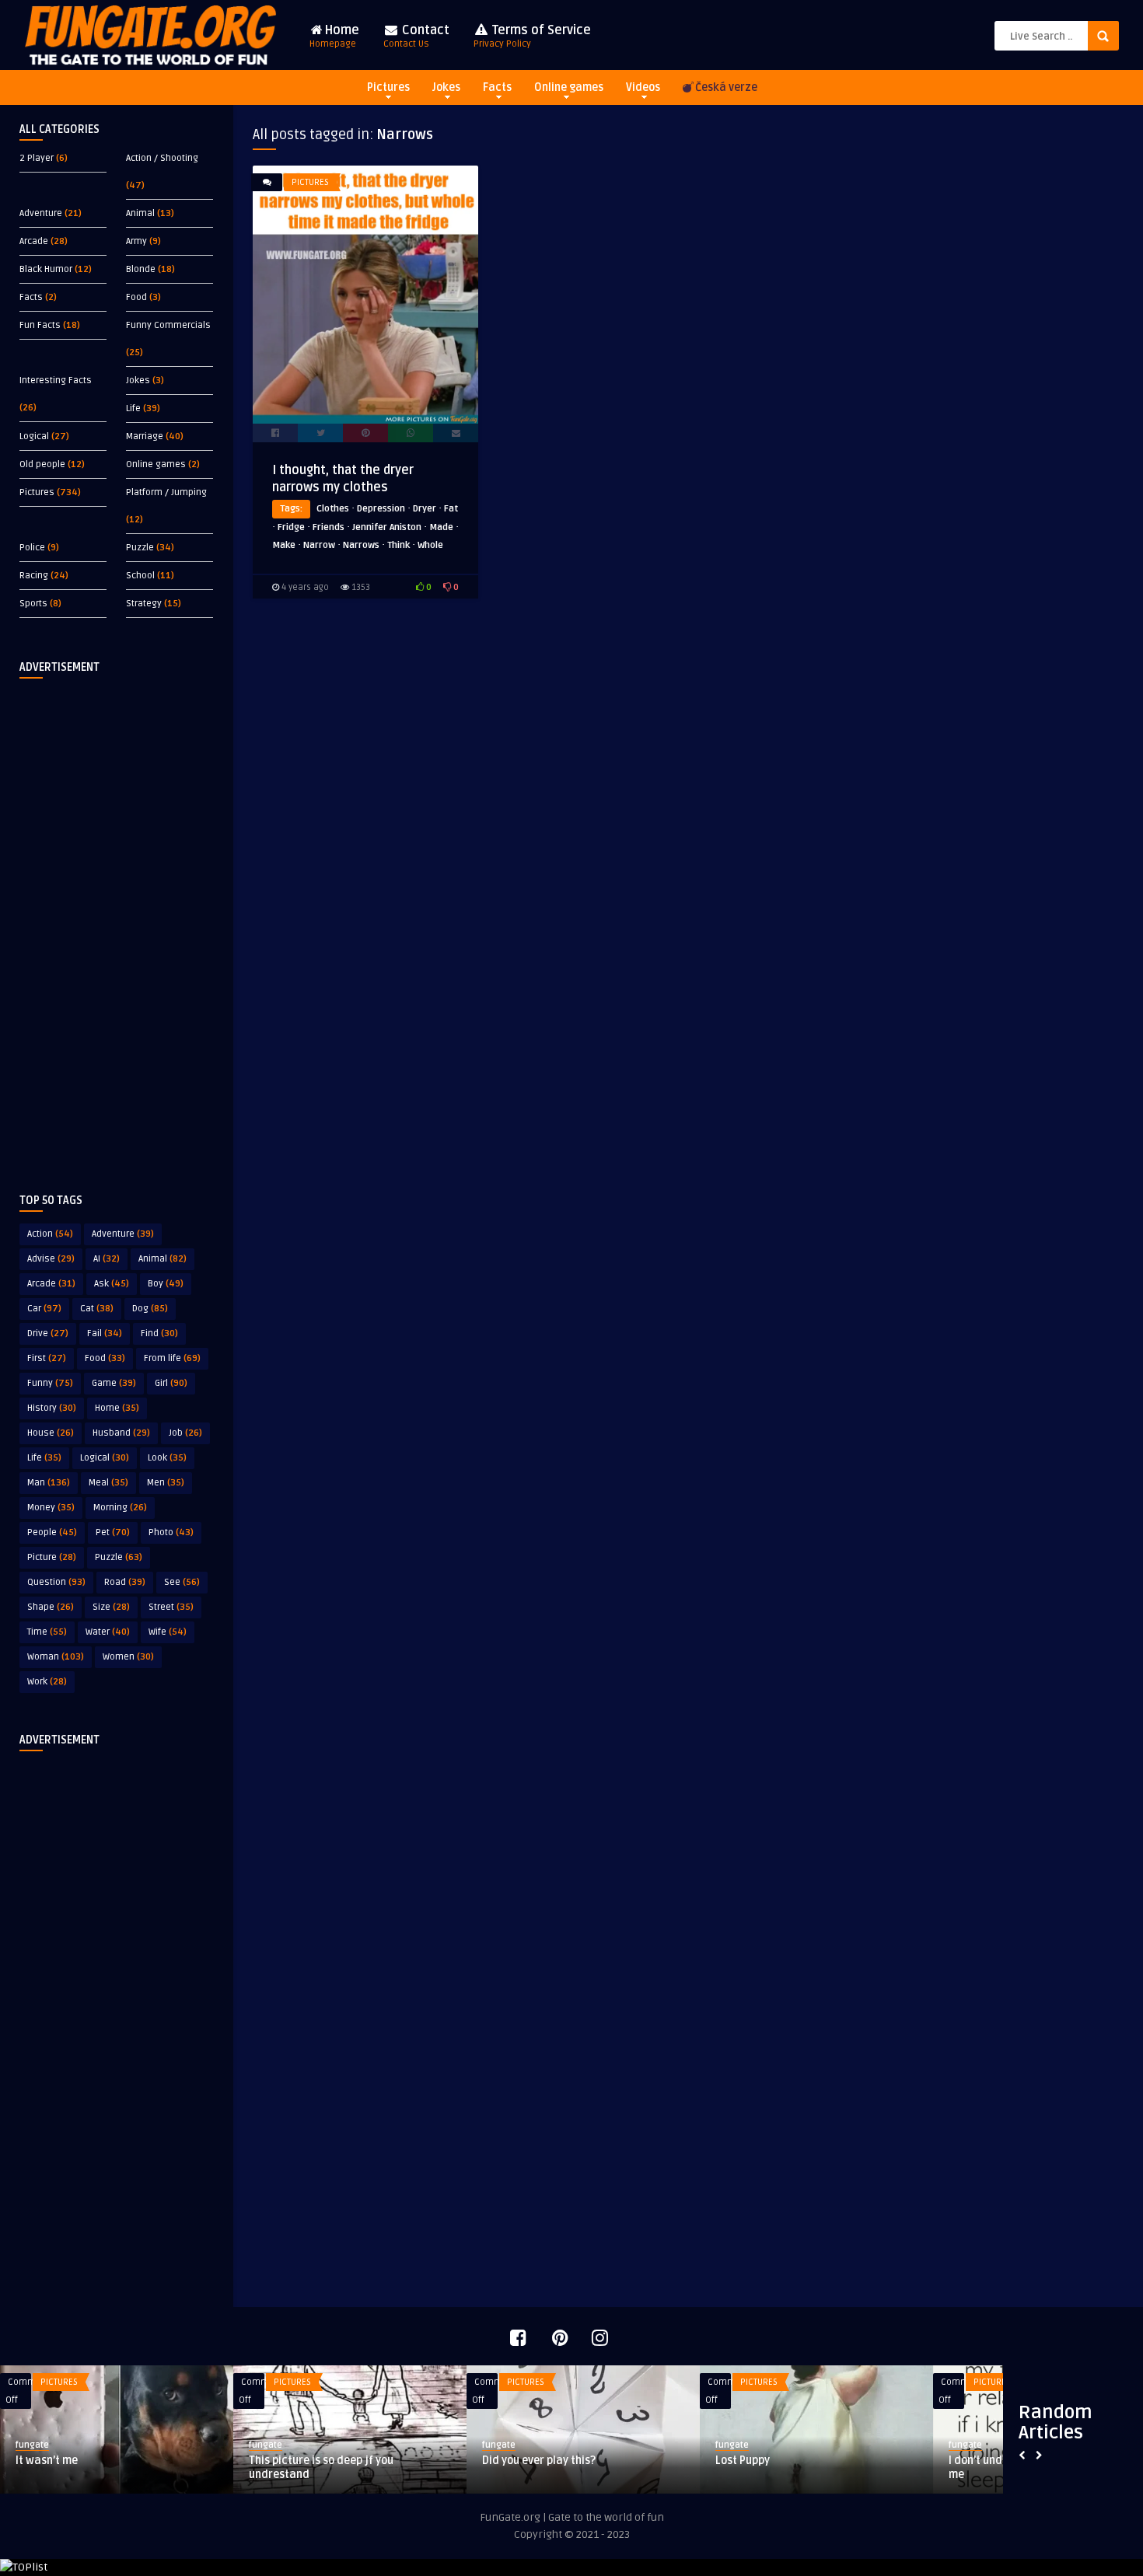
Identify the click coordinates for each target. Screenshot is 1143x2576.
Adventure (41, 213)
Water (108, 1632)
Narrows (361, 545)
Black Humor (46, 269)
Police (32, 548)
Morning (120, 1508)
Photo (171, 1532)
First (47, 1358)
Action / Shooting (162, 158)
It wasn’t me (47, 2461)
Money (51, 1508)
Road (125, 1582)
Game (114, 1383)
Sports (33, 604)
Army (136, 241)
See (182, 1582)
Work (47, 1682)
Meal (108, 1483)
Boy (166, 1284)
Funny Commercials (168, 325)
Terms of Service (532, 36)
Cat (97, 1309)
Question (56, 1582)
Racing (34, 576)
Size (111, 1607)
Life (133, 408)
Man (49, 1483)
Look (167, 1458)
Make (284, 545)
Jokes (446, 87)
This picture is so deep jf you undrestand (321, 2468)
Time (47, 1632)
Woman (56, 1657)
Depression (381, 509)
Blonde (141, 269)
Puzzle (140, 548)
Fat (451, 509)
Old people (42, 464)
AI (107, 1259)
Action (50, 1234)
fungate (32, 2445)
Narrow (319, 545)
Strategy (144, 604)
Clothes (333, 509)
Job (185, 1433)
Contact (416, 36)
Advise (51, 1259)
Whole (430, 545)
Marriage (145, 436)
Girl (171, 1383)
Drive (48, 1333)
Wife (168, 1632)
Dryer (425, 509)
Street (171, 1607)
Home (334, 36)
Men (166, 1483)
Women (128, 1657)
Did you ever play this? (539, 2461)
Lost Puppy (743, 2461)
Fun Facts (40, 325)
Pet (113, 1532)
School (140, 576)
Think (398, 545)
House (51, 1433)
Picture (52, 1557)
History (52, 1408)
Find (159, 1333)
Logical (34, 436)
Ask (112, 1284)
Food (136, 297)
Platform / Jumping (166, 492)
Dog (150, 1309)
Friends (329, 527)
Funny (50, 1383)
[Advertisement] (117, 923)
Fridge (291, 527)
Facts (497, 87)
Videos (643, 87)
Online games (569, 87)
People (52, 1532)
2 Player (37, 158)
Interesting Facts (56, 380)
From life (172, 1358)
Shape (51, 1607)
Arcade (34, 241)
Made (441, 527)
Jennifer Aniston (387, 527)
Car (44, 1309)
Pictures (388, 87)
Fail (105, 1333)
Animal (140, 213)
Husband (121, 1433)
